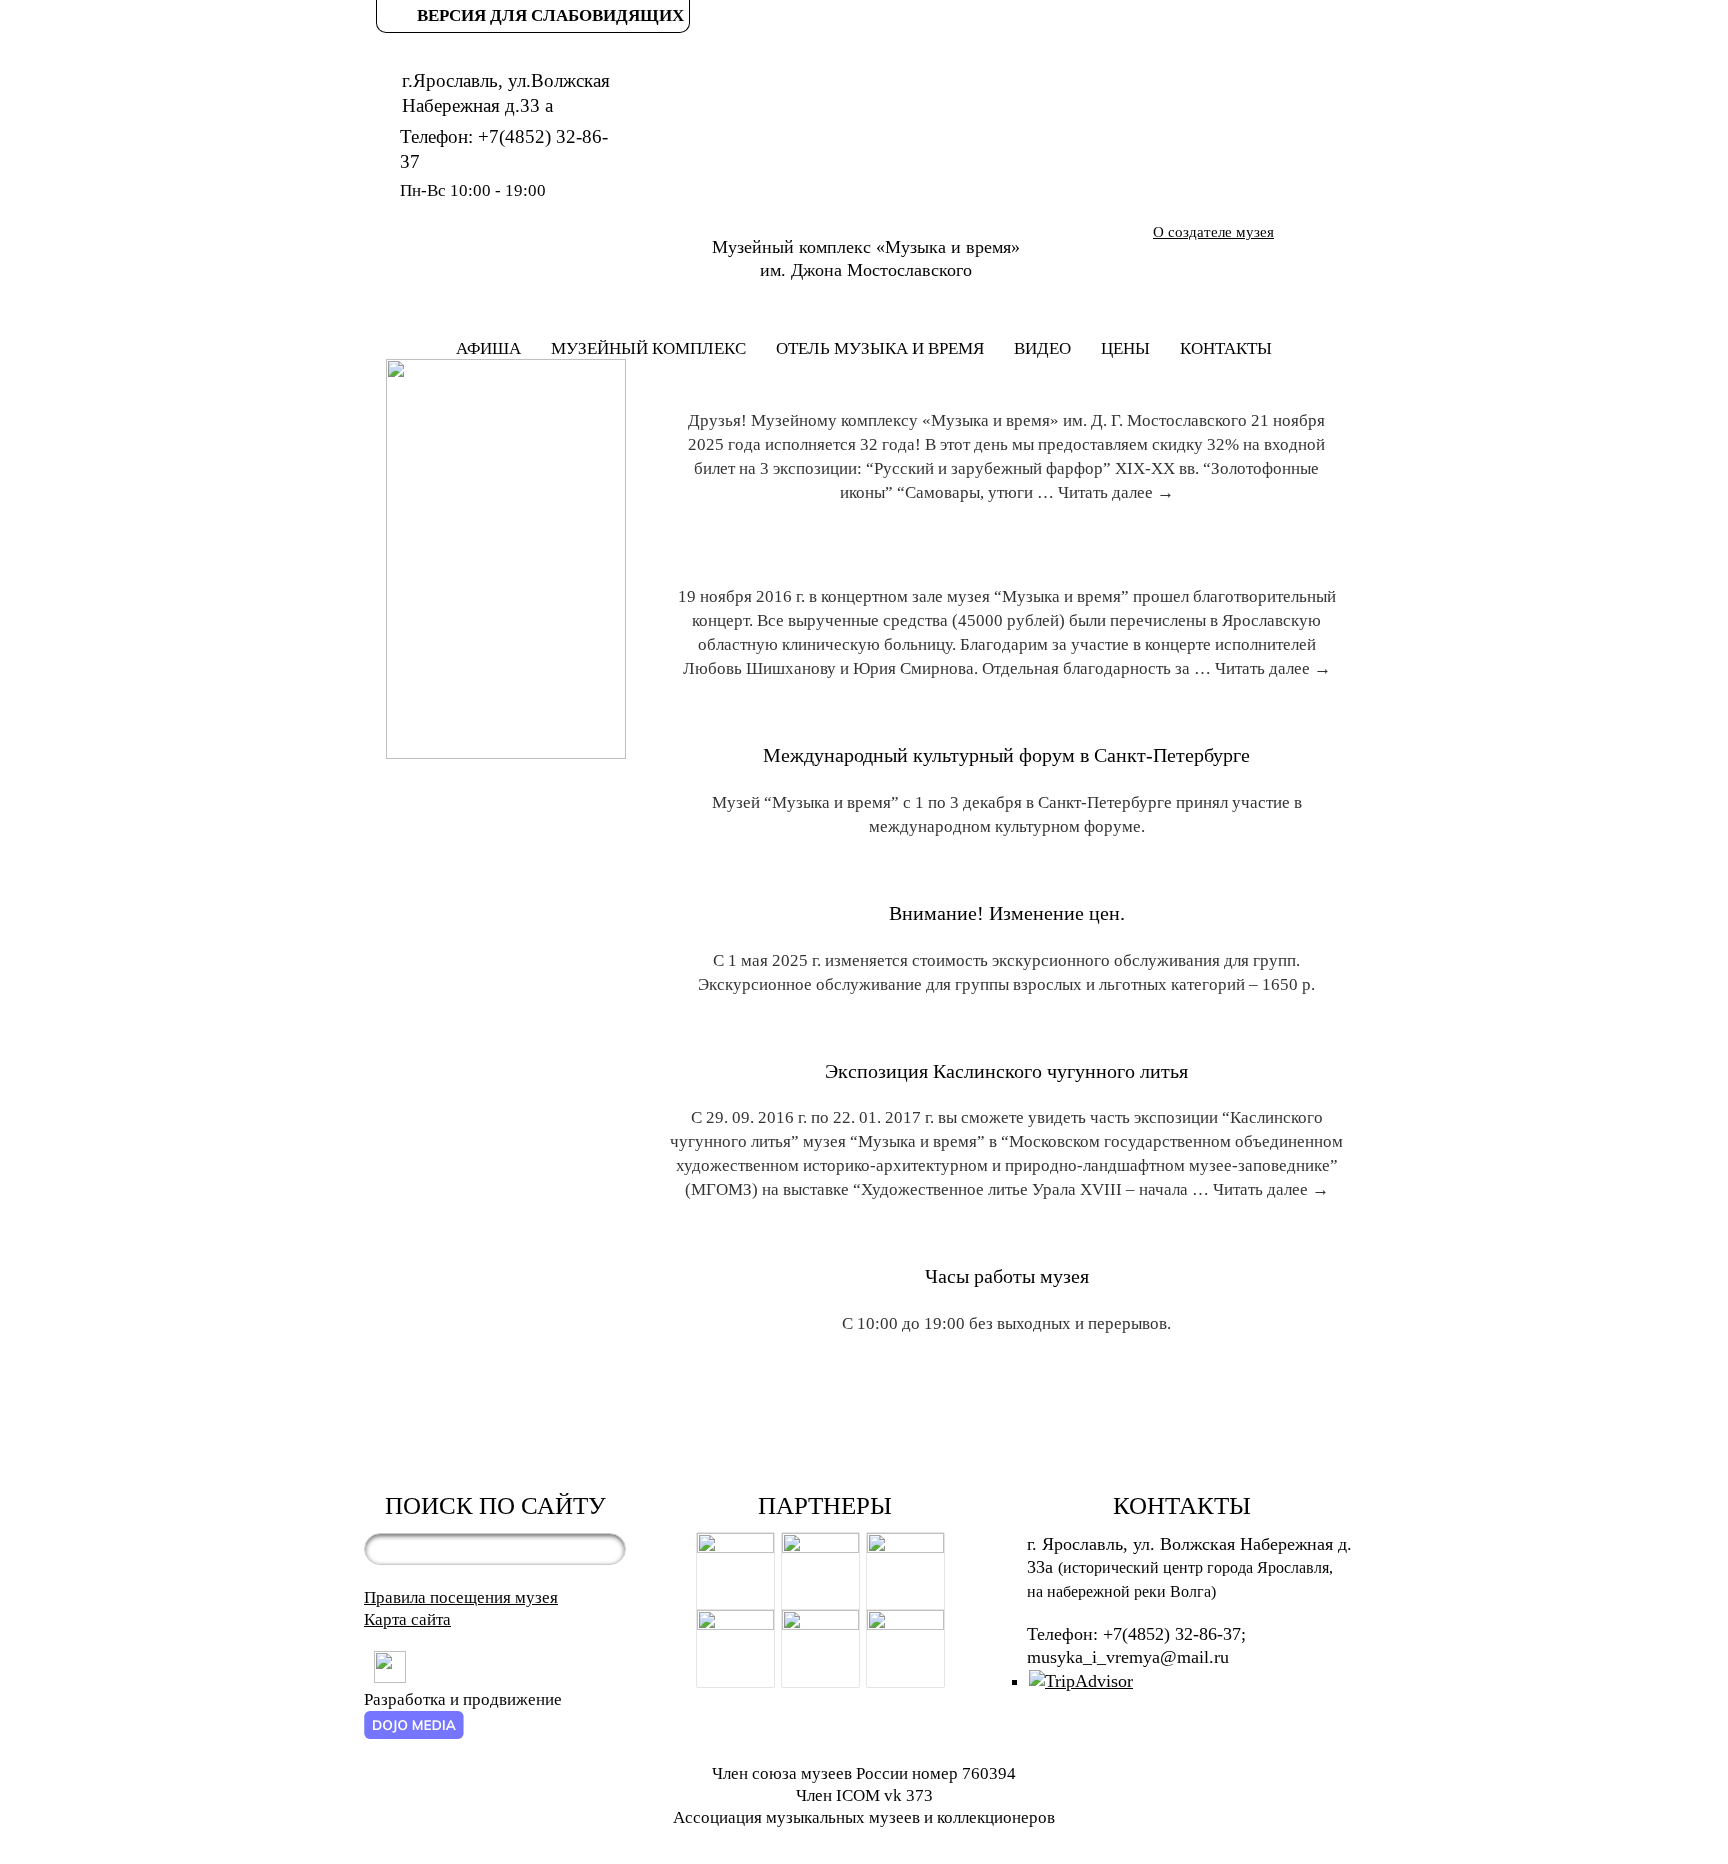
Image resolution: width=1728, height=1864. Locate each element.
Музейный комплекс (648, 348)
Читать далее (1116, 492)
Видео (1042, 348)
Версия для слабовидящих (550, 15)
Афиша (488, 348)
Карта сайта (407, 1619)
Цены (1125, 348)
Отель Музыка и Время (880, 348)
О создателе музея (1213, 232)
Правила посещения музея (461, 1597)
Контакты (1226, 348)
